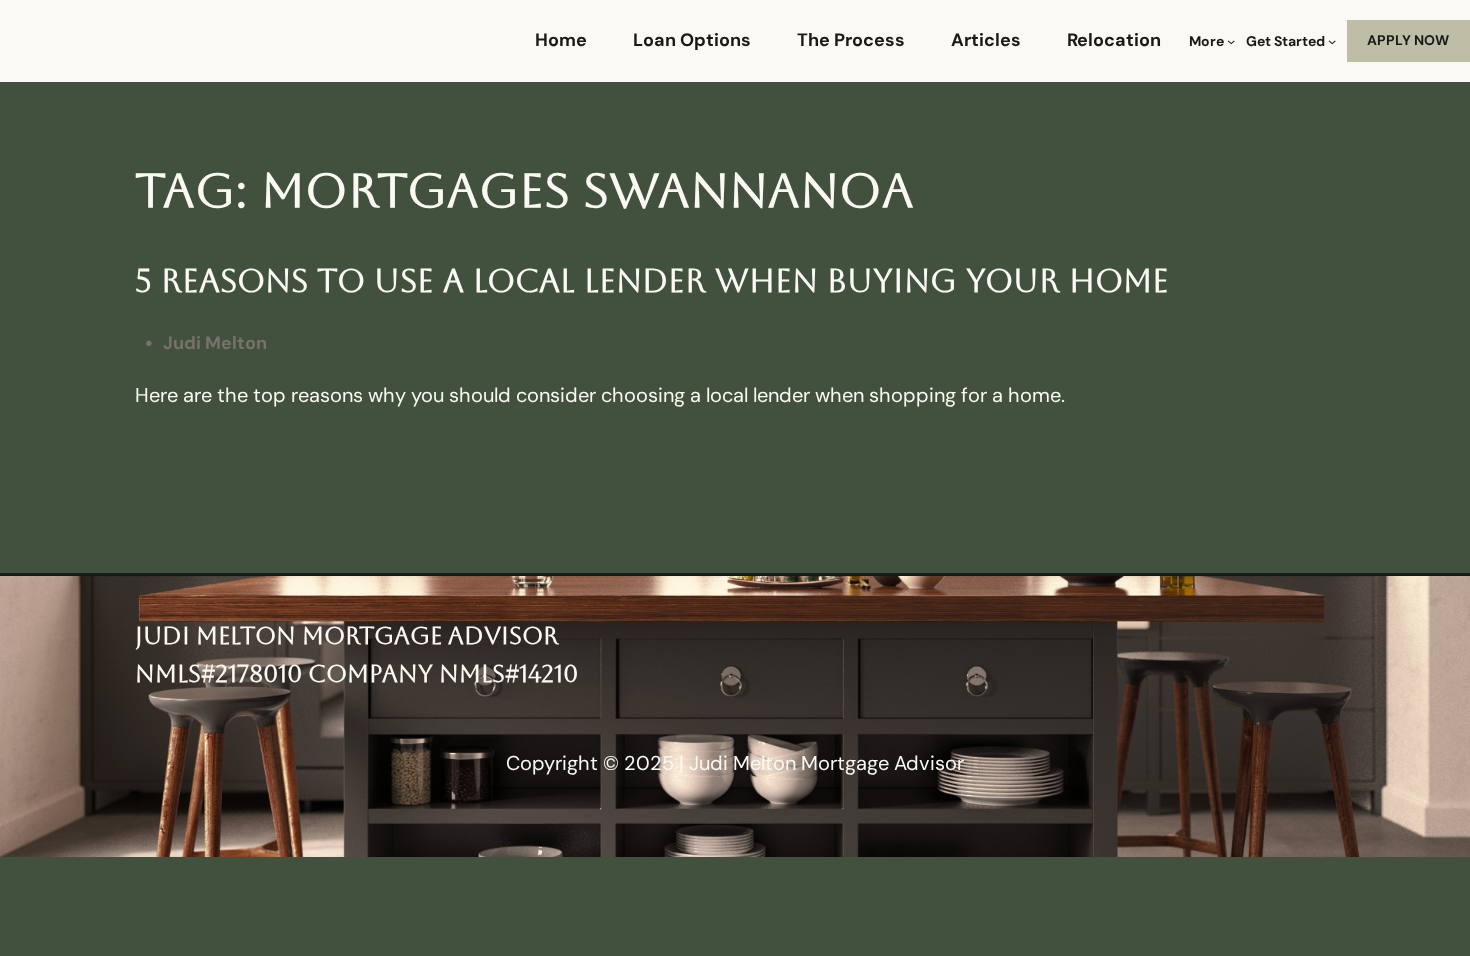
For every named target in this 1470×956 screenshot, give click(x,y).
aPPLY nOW (1408, 40)
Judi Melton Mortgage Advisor (346, 636)
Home (561, 40)
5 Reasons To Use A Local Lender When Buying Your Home (652, 280)
